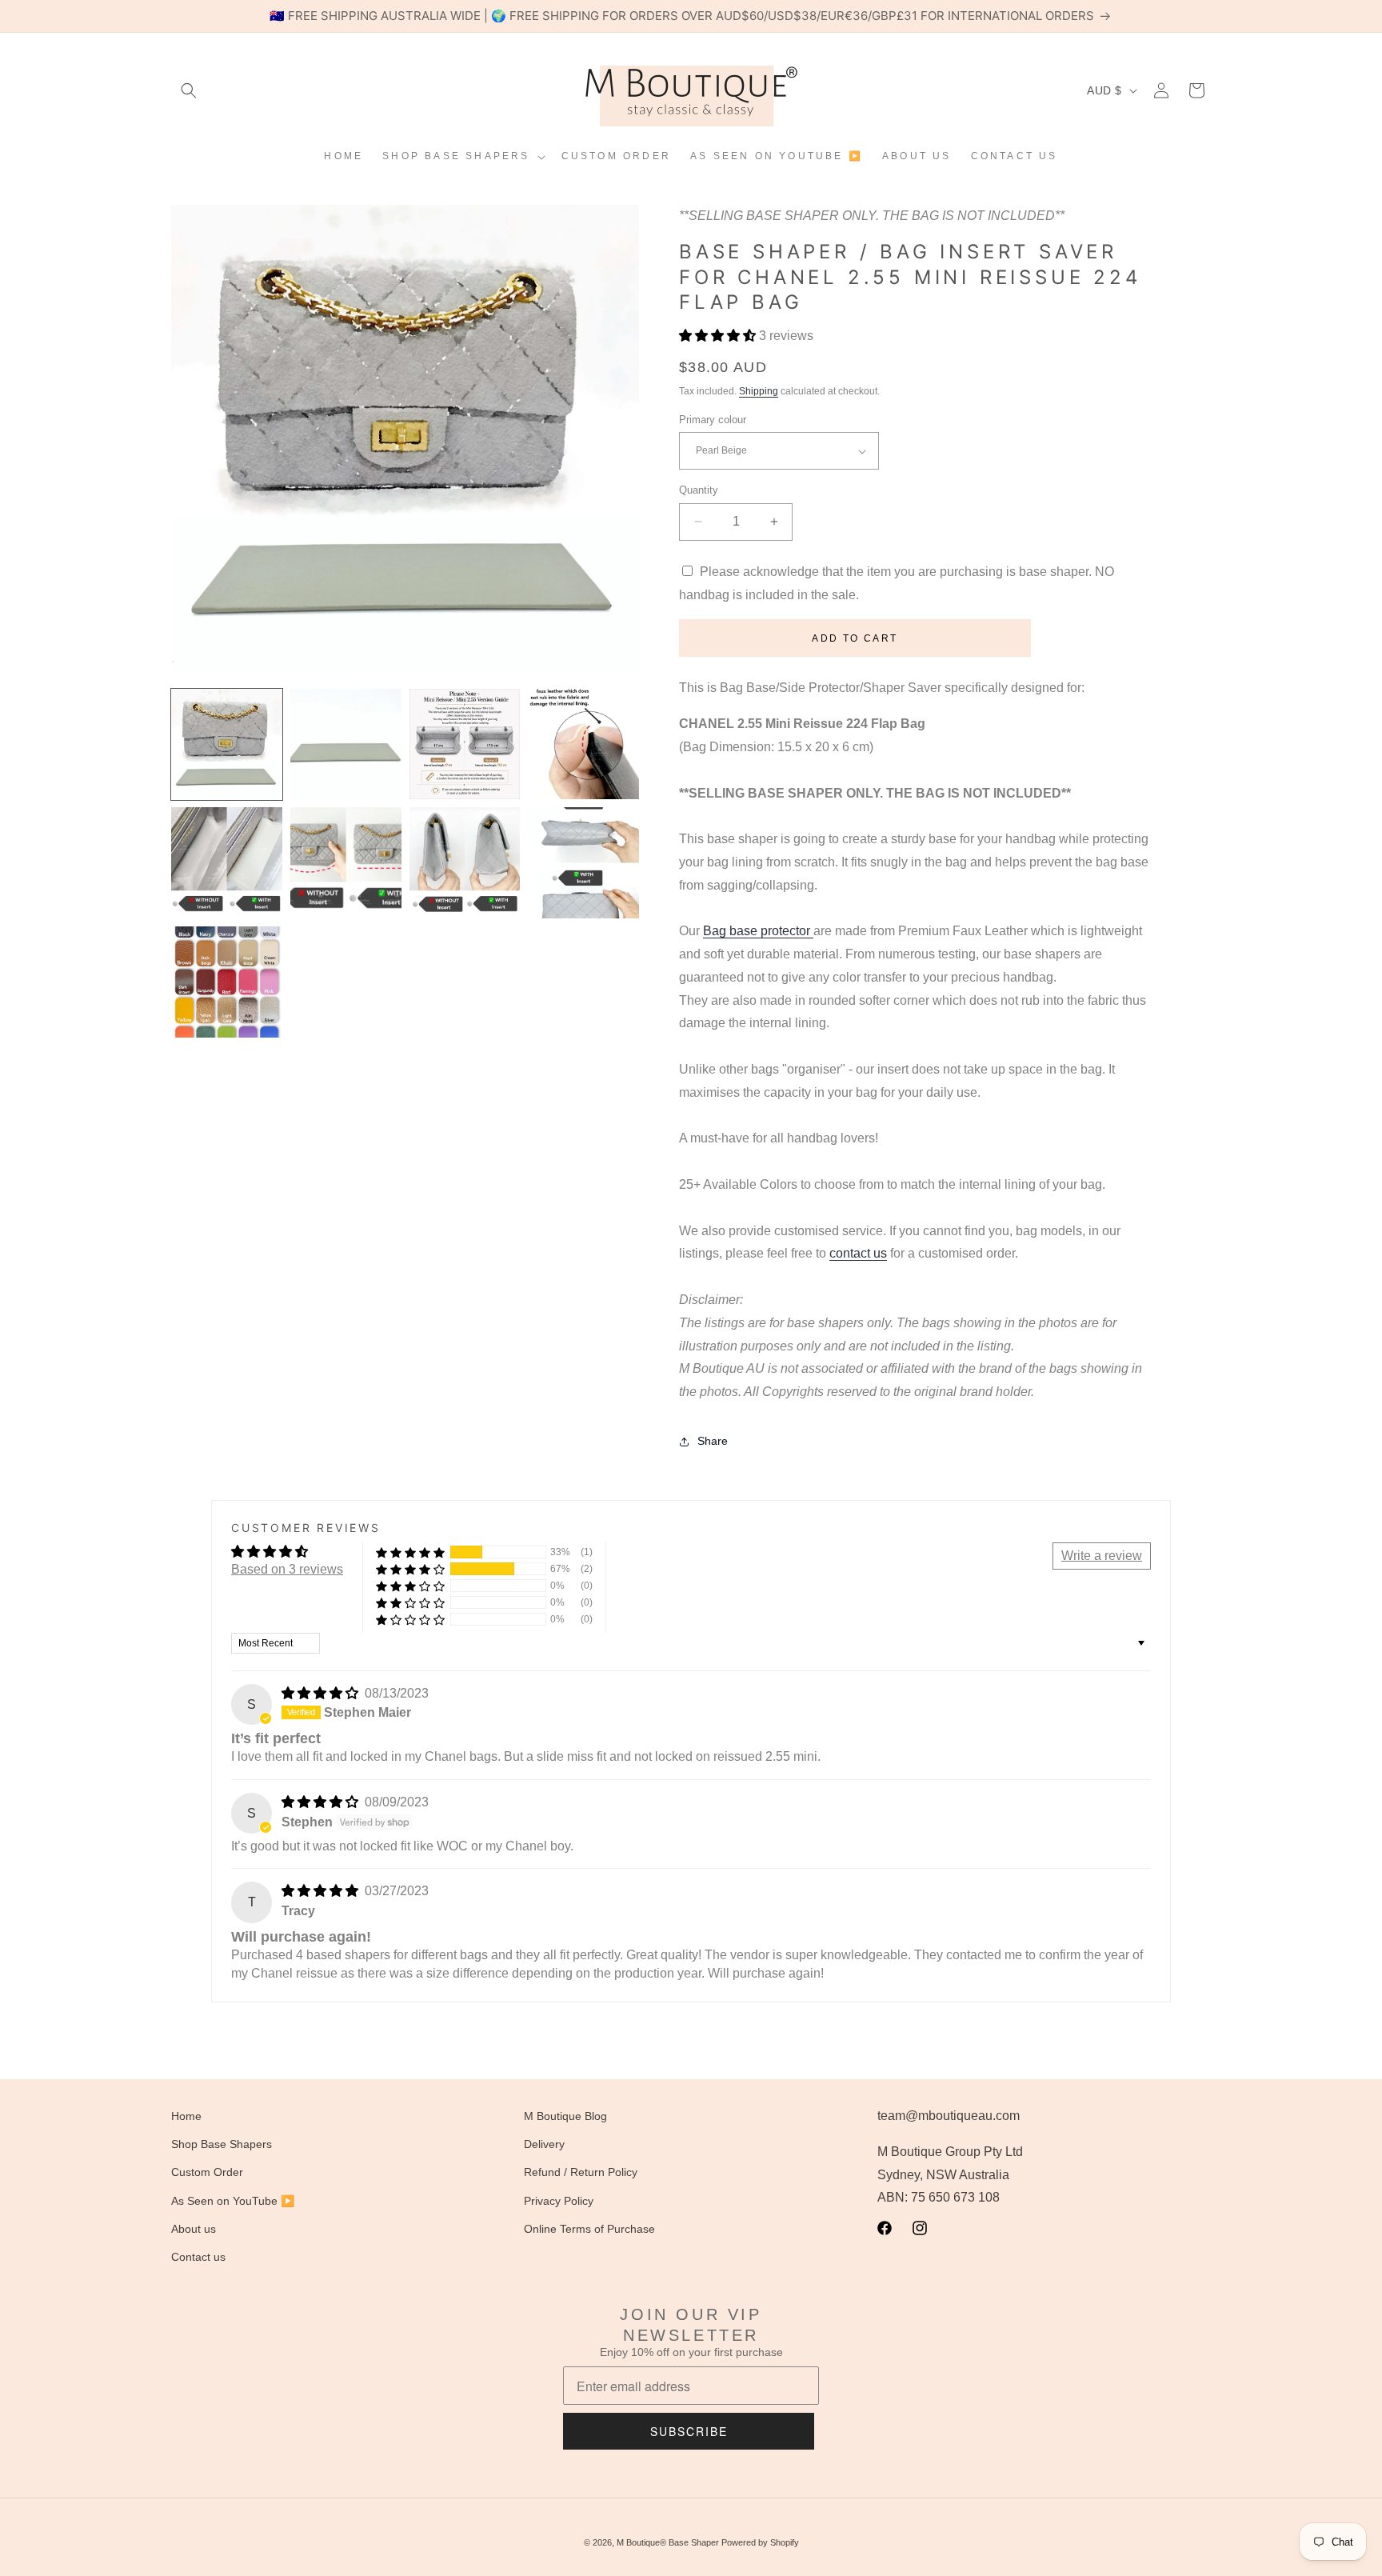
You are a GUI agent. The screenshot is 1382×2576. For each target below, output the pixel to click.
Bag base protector (758, 931)
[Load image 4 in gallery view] (583, 744)
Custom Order (207, 2173)
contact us (858, 1253)
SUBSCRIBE (689, 2431)
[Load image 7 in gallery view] (465, 863)
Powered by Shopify (760, 2542)
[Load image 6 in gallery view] (346, 863)
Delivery (544, 2145)
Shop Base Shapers (222, 2145)
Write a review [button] (1102, 1556)
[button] (189, 90)
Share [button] (713, 1441)
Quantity (699, 490)
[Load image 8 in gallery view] (583, 863)
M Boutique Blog (565, 2116)
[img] (322, 1693)
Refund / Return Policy (581, 2173)
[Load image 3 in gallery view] (465, 744)
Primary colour (713, 420)
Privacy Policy (559, 2201)
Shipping (759, 391)
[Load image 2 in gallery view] (346, 744)
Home (186, 2116)
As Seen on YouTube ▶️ (233, 2201)
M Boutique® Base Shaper (668, 2542)
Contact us (198, 2257)
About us (194, 2229)
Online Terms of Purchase (589, 2229)
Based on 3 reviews (287, 1569)
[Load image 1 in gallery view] (227, 744)
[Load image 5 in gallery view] (227, 863)
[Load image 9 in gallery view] (227, 982)
